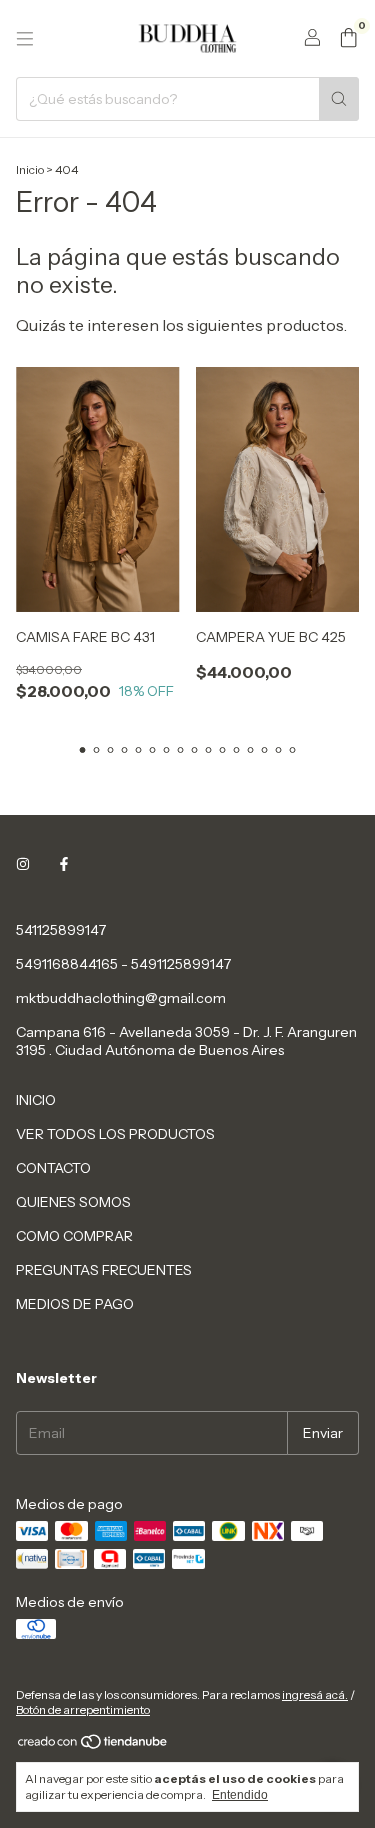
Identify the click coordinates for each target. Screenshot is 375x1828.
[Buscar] (339, 99)
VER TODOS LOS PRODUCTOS (115, 1134)
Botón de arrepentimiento (83, 1709)
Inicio (30, 169)
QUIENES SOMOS (73, 1202)
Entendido (240, 1795)
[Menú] (25, 39)
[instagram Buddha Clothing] (23, 864)
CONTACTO (53, 1168)
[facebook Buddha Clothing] (64, 864)
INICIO (36, 1100)
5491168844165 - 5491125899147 (123, 964)
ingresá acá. (315, 1694)
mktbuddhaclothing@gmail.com (121, 998)
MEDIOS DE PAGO (75, 1304)
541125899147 (61, 930)
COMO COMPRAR (74, 1236)
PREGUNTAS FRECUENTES (104, 1270)
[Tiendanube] (93, 1746)
